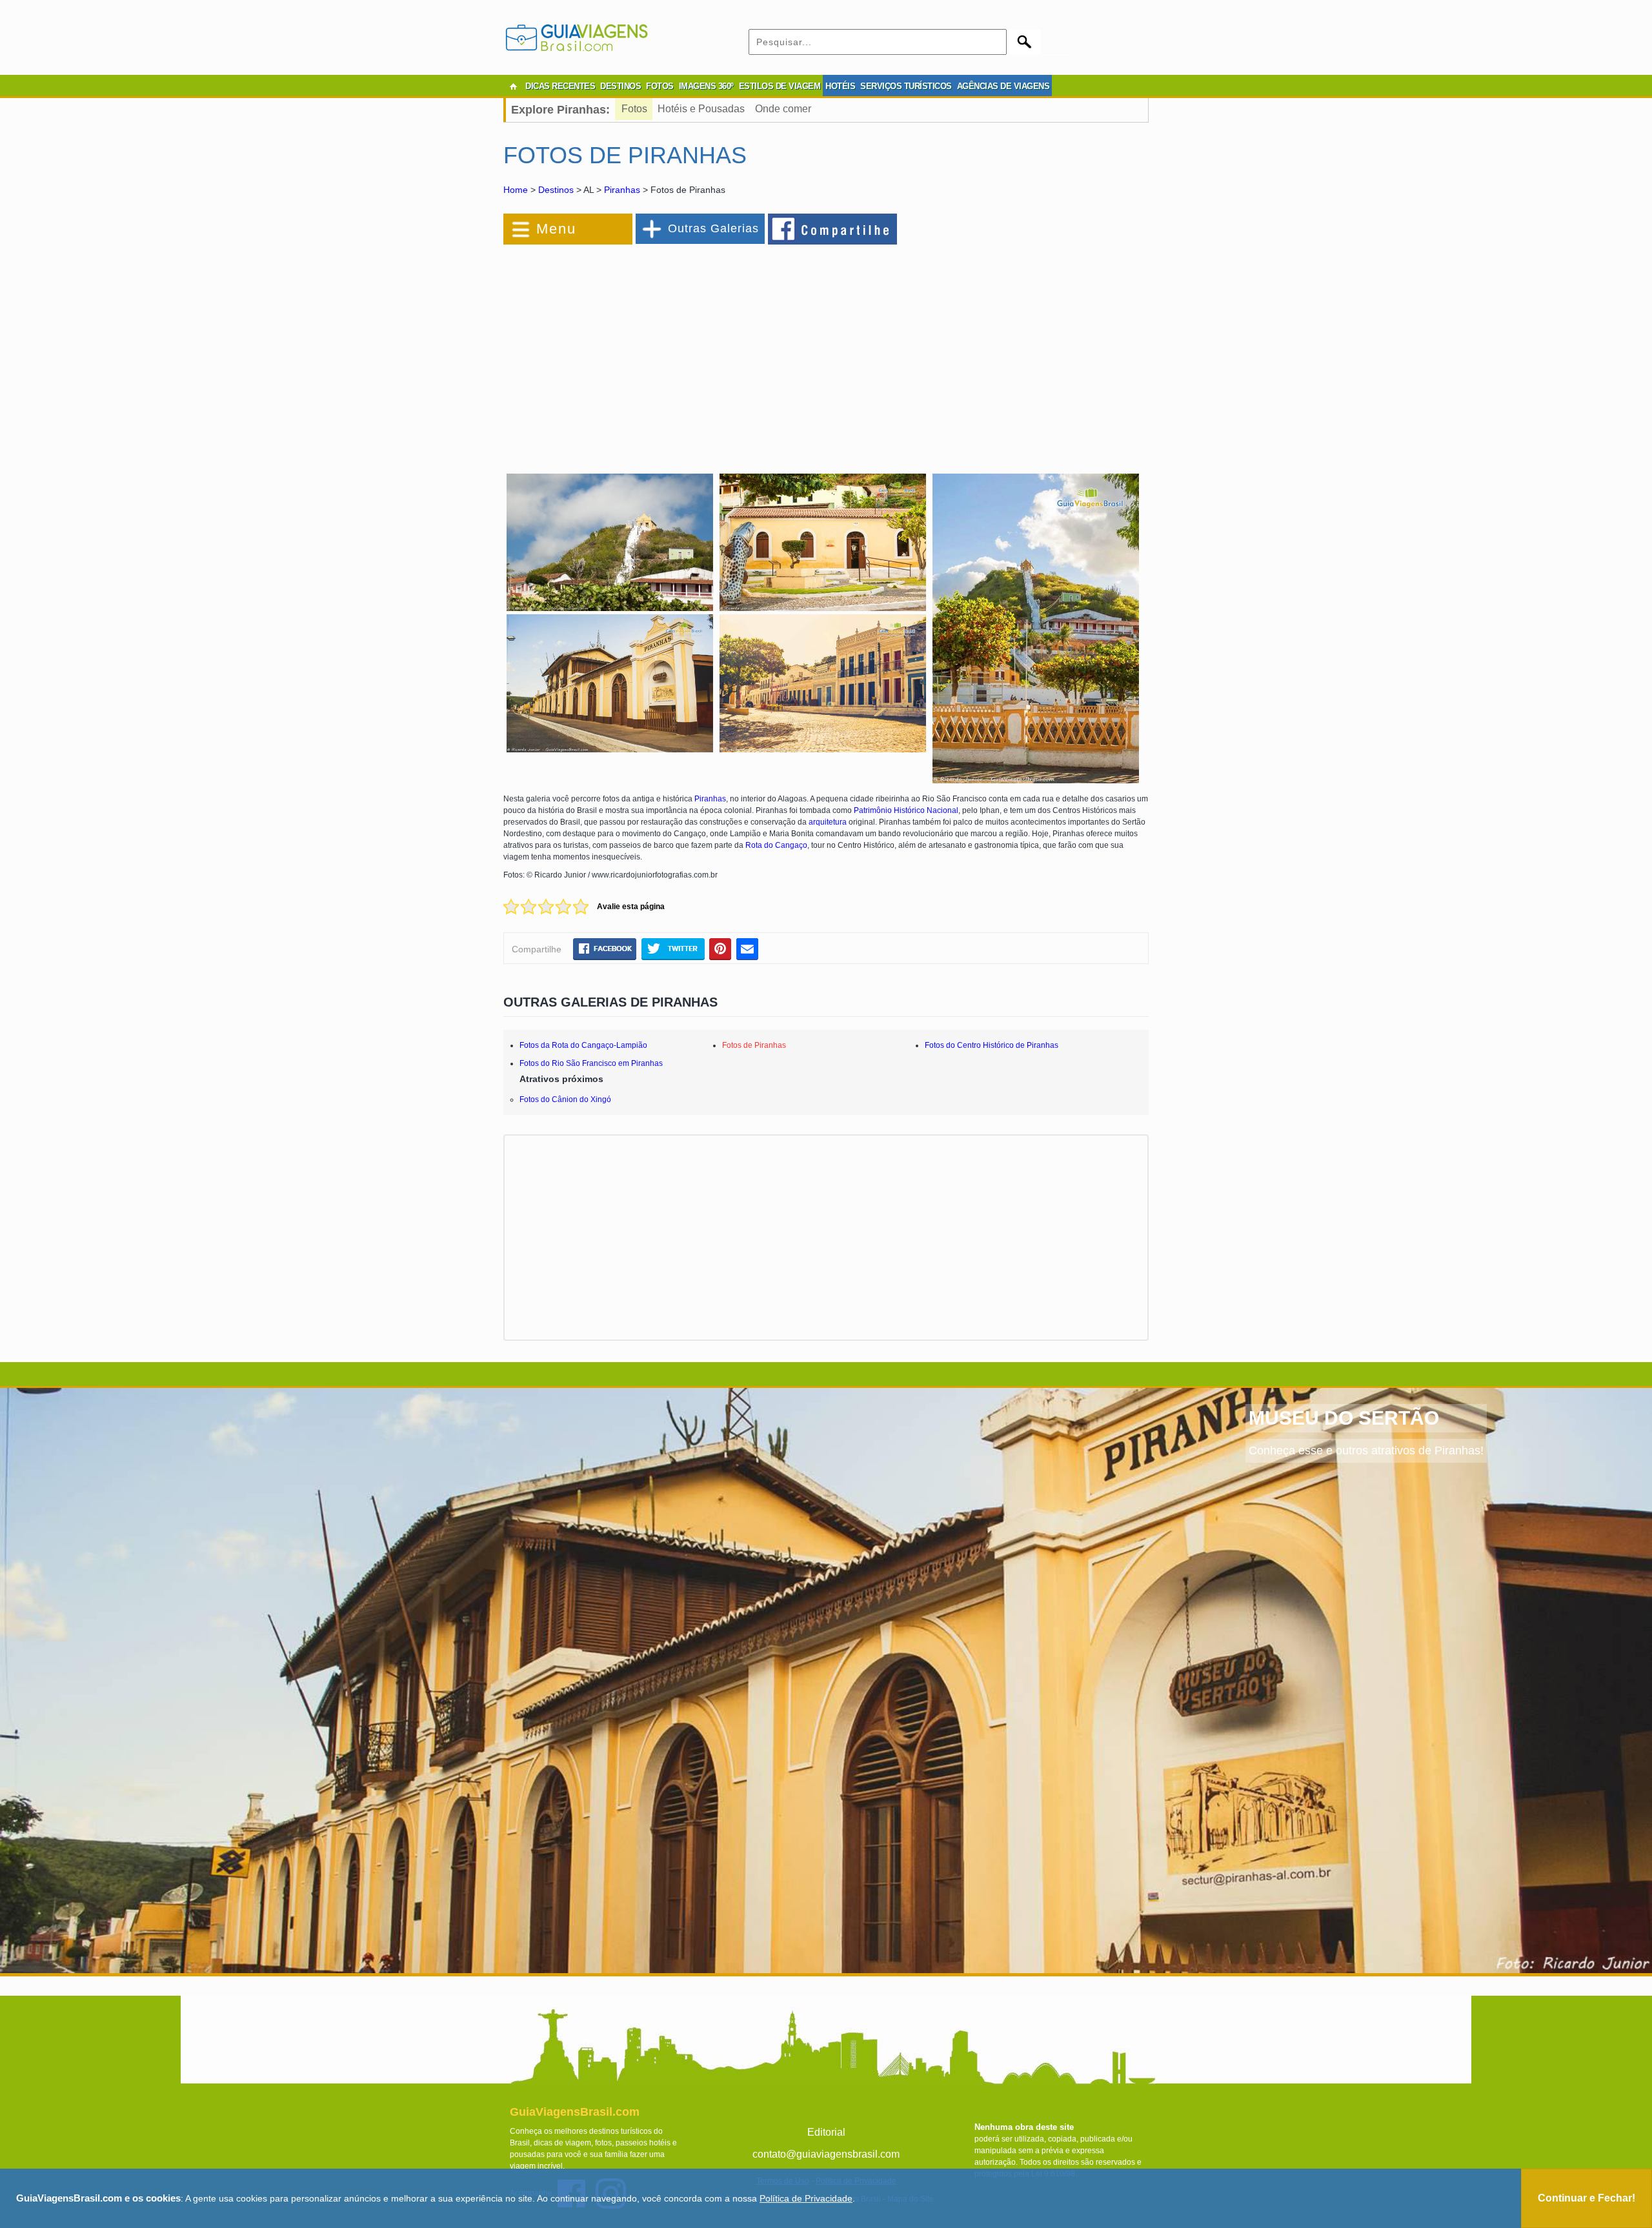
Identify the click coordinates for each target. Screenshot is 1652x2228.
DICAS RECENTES (560, 86)
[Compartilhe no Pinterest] (720, 948)
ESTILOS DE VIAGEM (780, 86)
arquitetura (828, 822)
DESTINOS (620, 86)
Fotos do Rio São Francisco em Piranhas (591, 1063)
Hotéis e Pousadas (701, 109)
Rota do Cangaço (776, 845)
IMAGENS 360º (706, 86)
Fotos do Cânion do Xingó (565, 1099)
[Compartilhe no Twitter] (673, 948)
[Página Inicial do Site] (513, 86)
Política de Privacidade (806, 2198)
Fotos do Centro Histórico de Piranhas (992, 1045)
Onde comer (783, 109)
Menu (556, 229)
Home (516, 190)
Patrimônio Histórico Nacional (906, 810)
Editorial (826, 2132)
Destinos (556, 190)
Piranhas (622, 190)
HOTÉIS (840, 86)
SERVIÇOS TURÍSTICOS (906, 86)
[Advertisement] (644, 351)
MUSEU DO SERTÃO (1344, 1418)
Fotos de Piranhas (754, 1045)
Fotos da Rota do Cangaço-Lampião (583, 1045)
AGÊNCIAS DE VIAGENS (1003, 86)
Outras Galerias (713, 228)
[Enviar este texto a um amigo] (747, 948)
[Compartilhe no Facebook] (833, 228)
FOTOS (660, 86)
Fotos (634, 109)
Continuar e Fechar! (1587, 2198)
